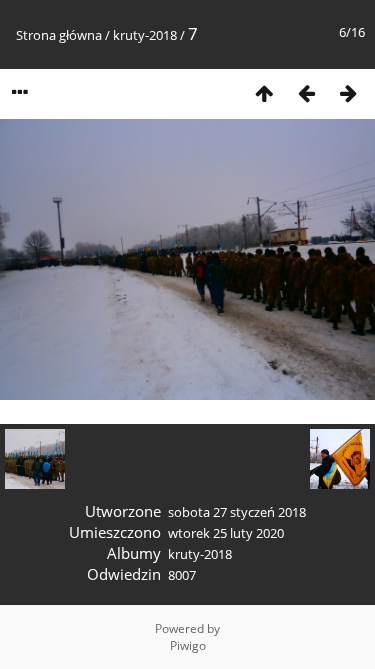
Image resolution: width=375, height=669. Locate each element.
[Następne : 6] (348, 92)
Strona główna (59, 35)
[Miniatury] (264, 92)
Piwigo (188, 645)
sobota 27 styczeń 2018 (237, 512)
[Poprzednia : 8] (306, 92)
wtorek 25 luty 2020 (226, 533)
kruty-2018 (145, 35)
